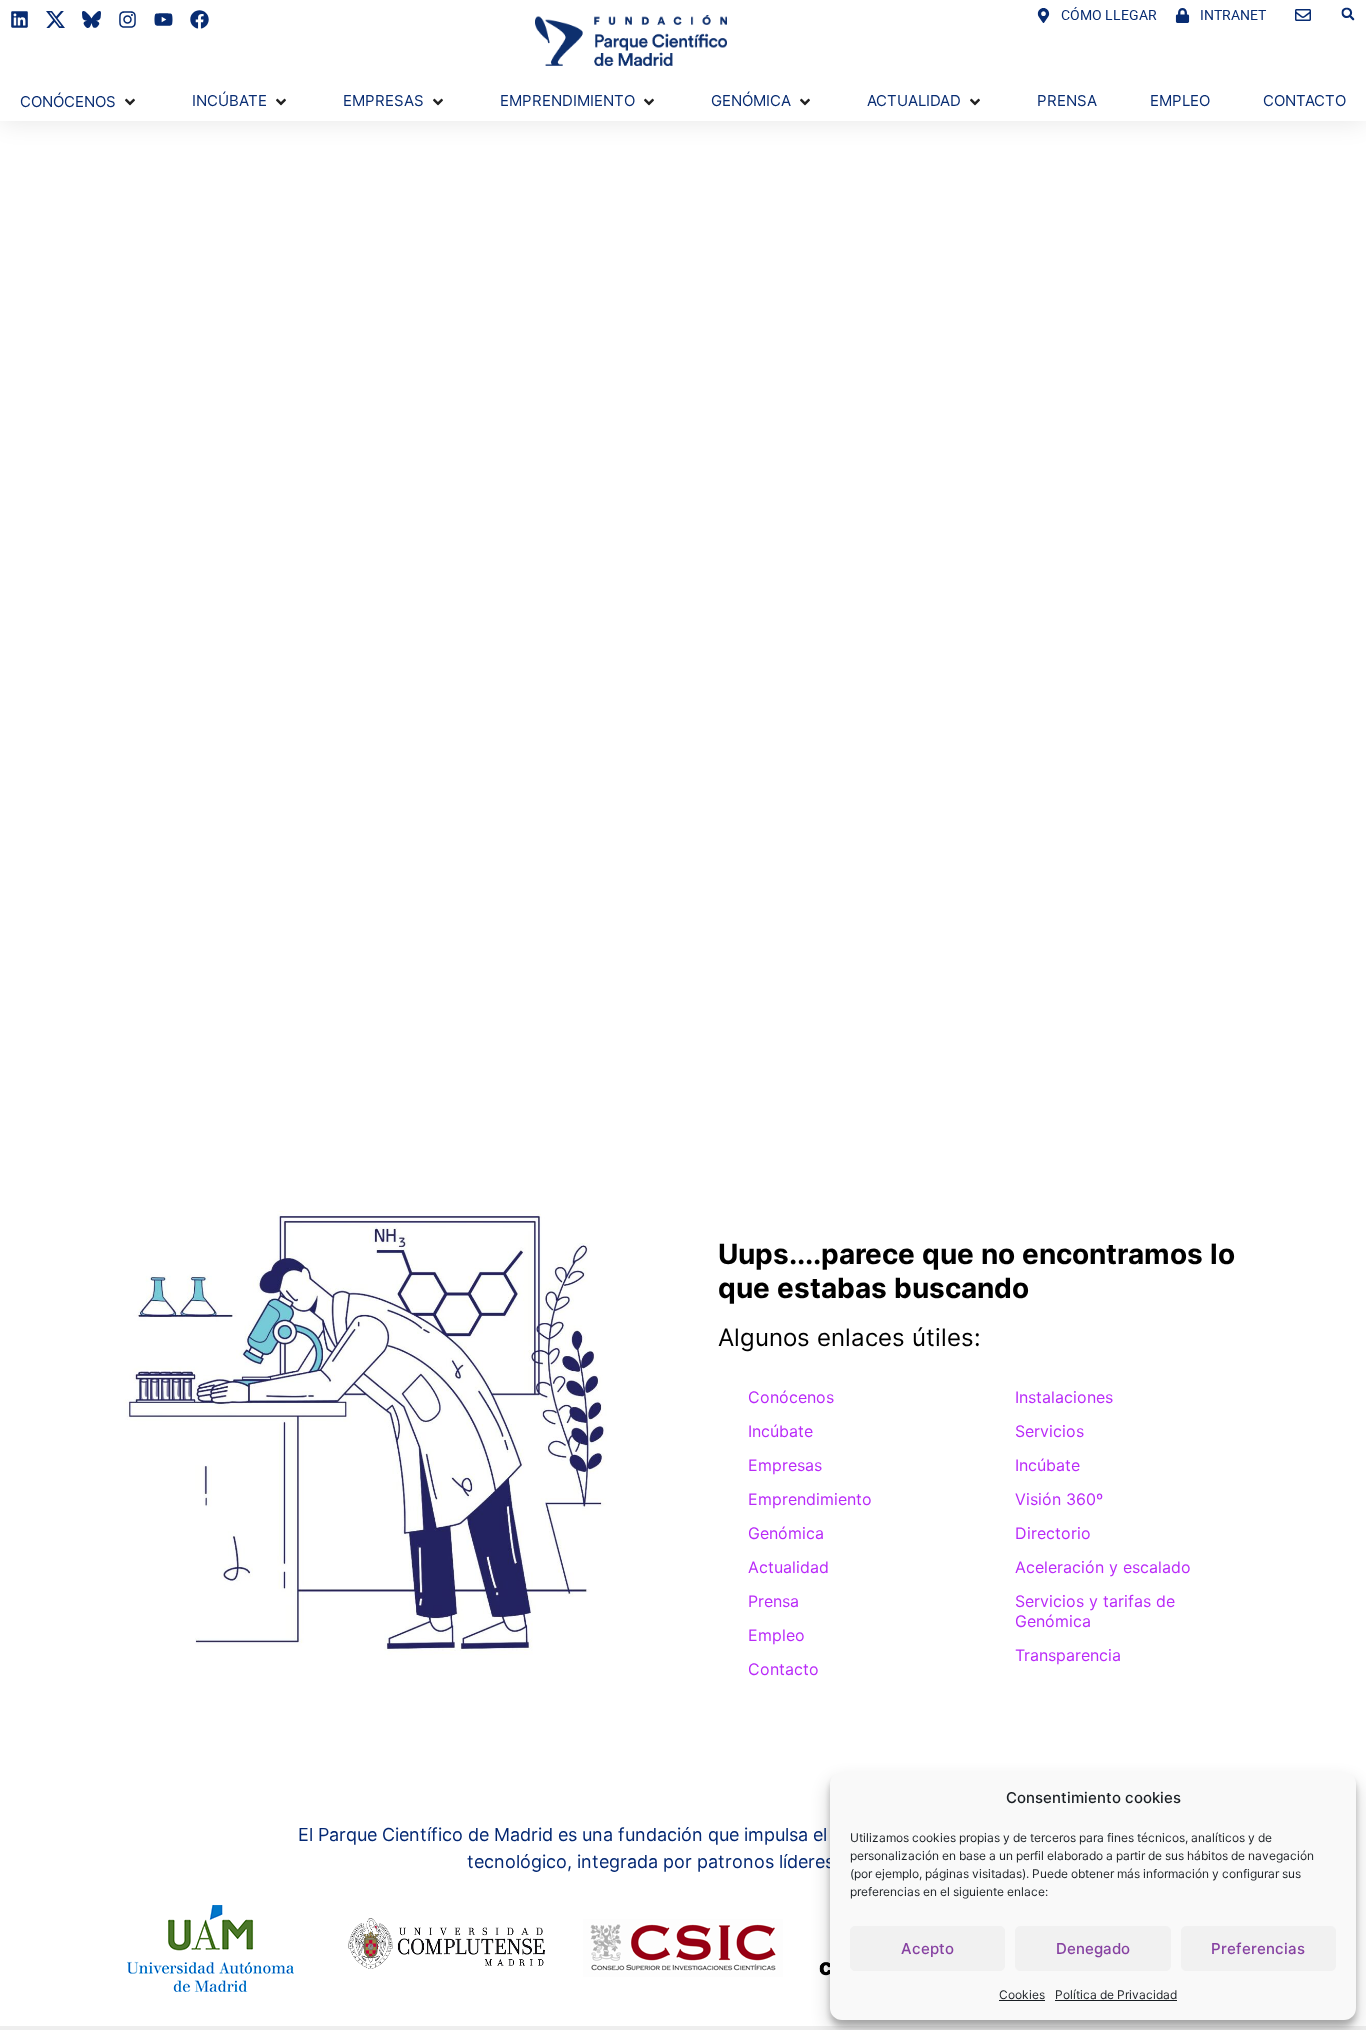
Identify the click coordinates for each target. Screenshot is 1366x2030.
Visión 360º (1059, 1499)
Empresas (785, 1465)
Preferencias (1258, 1948)
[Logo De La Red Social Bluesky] (91, 19)
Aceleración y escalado (1103, 1567)
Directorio (1053, 1533)
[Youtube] (163, 19)
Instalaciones (1064, 1397)
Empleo (776, 1635)
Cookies (1022, 1994)
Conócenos (791, 1397)
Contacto (783, 1669)
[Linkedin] (19, 19)
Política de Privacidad (1116, 1994)
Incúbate (780, 1431)
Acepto (927, 1948)
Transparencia (1068, 1655)
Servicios (1049, 1431)
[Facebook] (199, 19)
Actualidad (788, 1567)
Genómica (786, 1533)
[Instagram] (127, 19)
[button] (1348, 14)
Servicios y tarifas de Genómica (1095, 1611)
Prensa (773, 1601)
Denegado (1093, 1948)
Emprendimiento (810, 1499)
